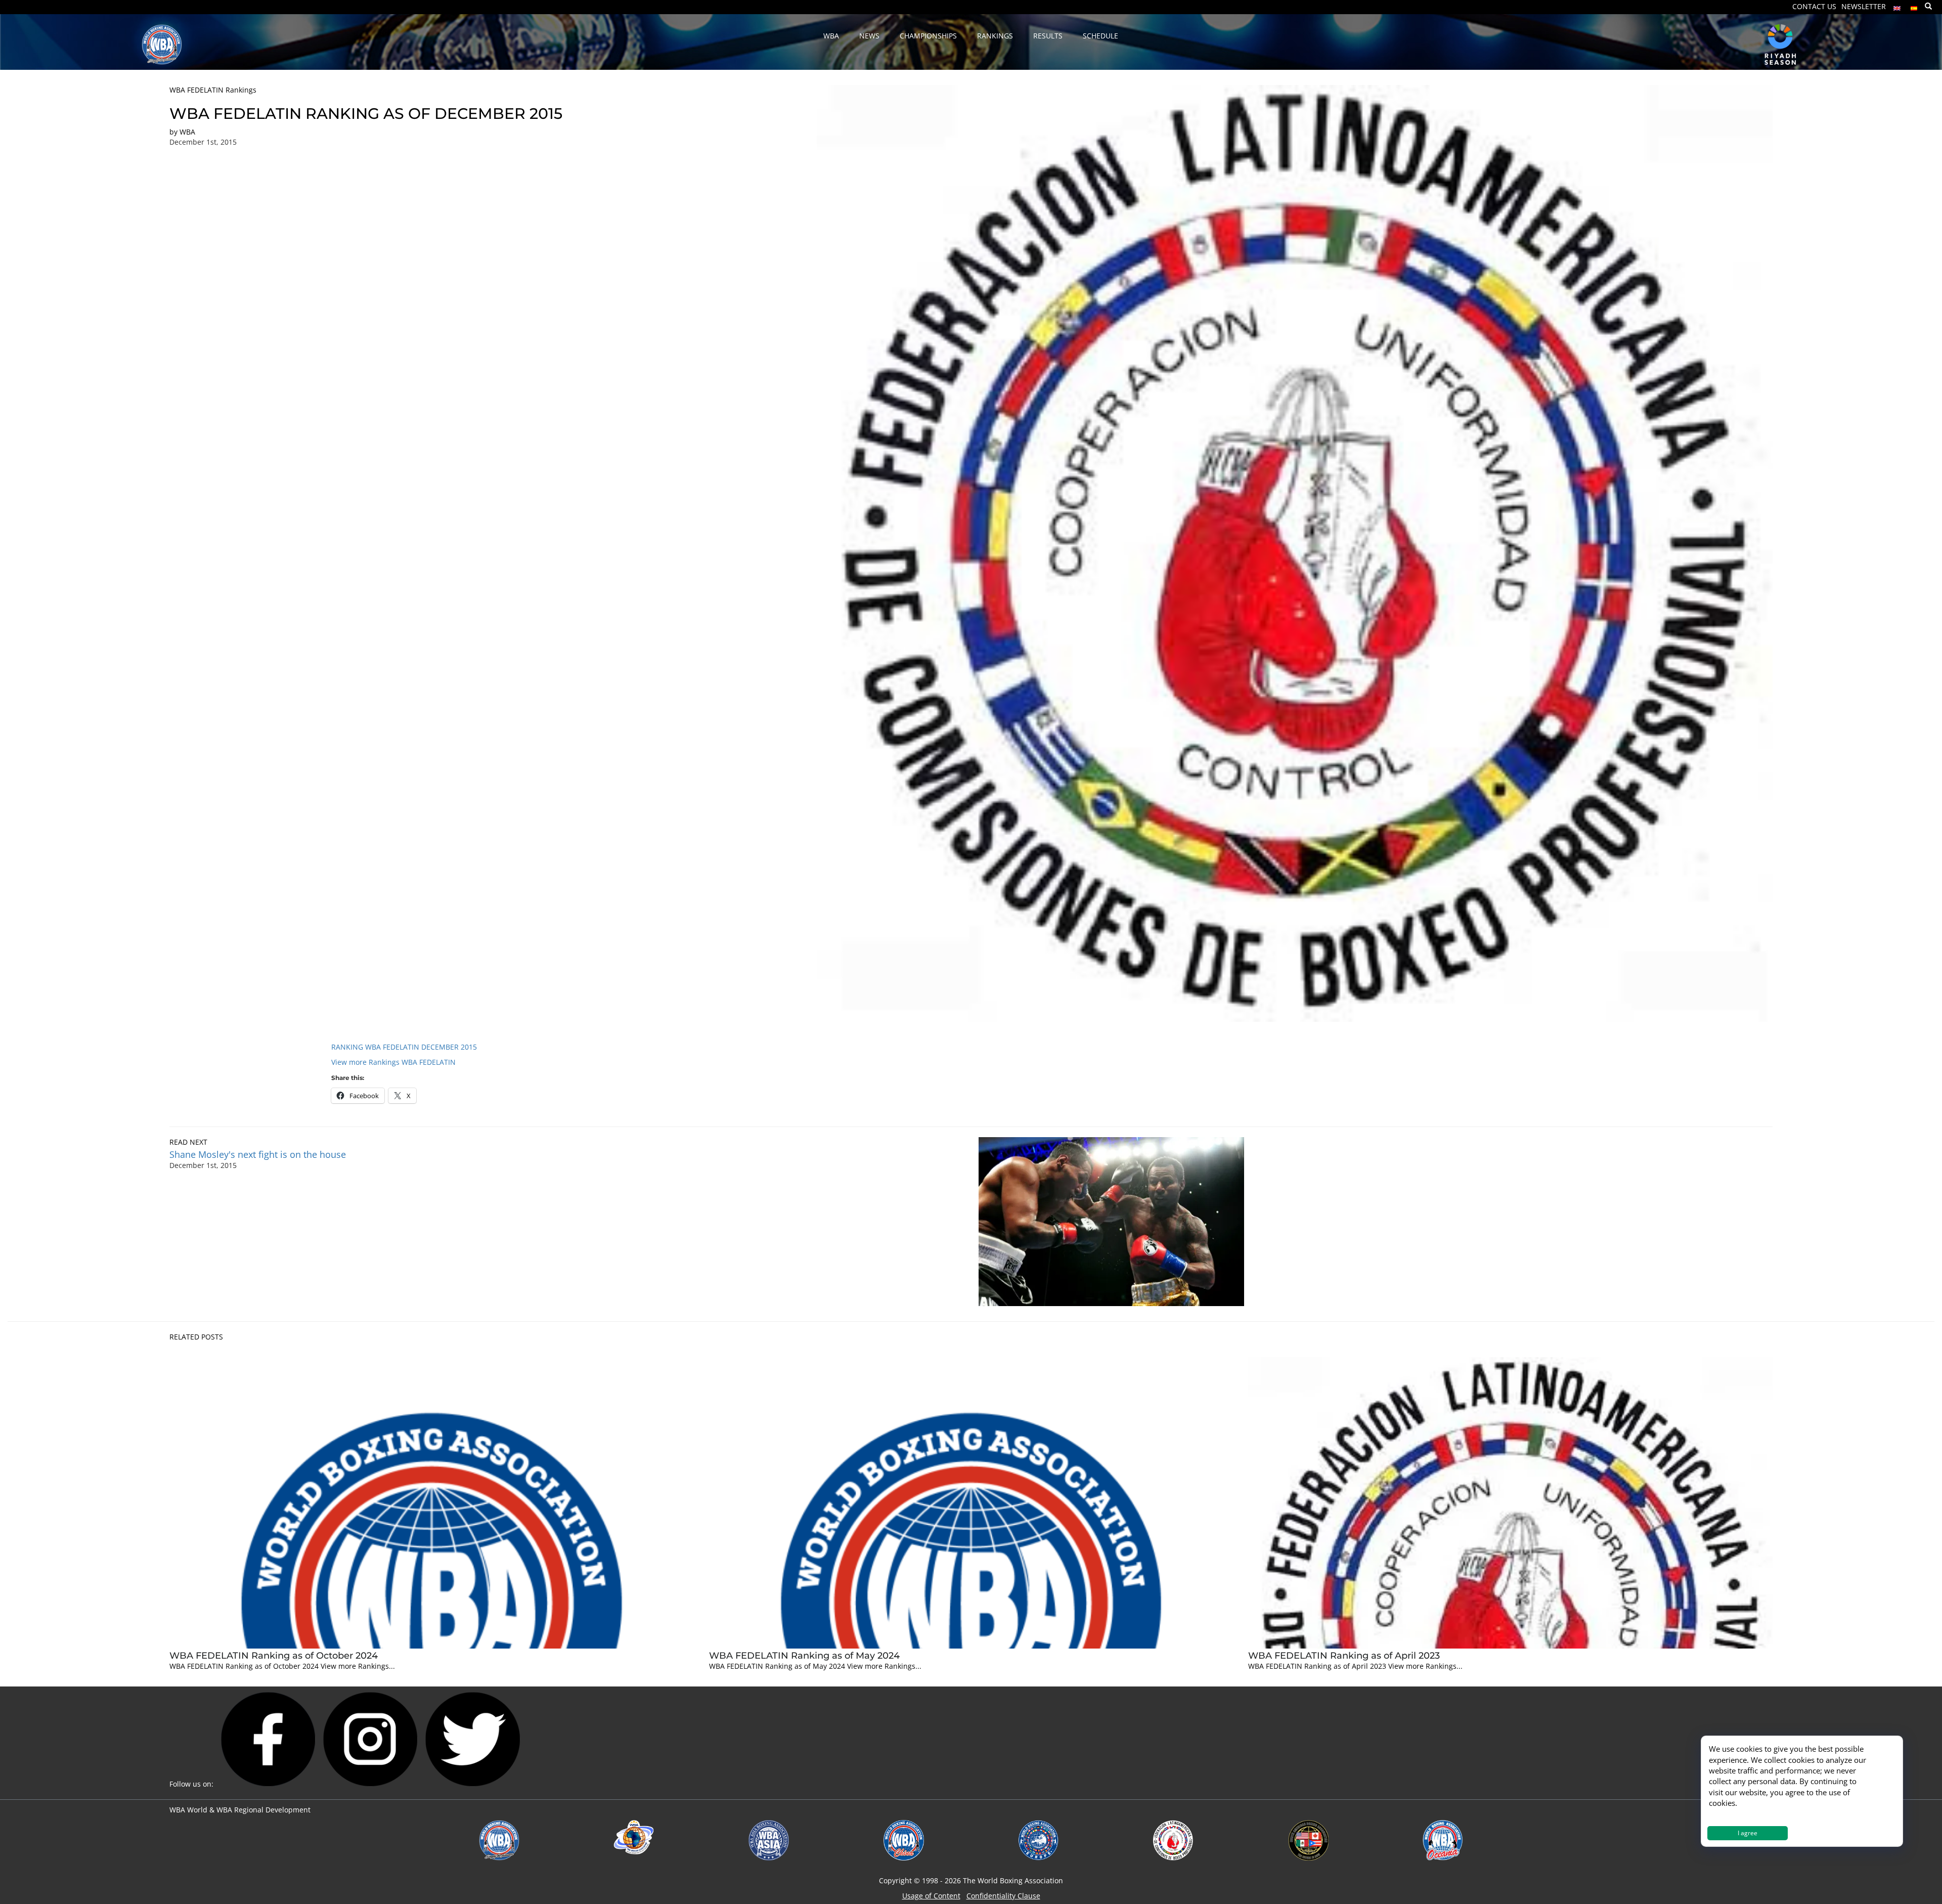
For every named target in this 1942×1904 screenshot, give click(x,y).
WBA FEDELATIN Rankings (213, 90)
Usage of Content (931, 1896)
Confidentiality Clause (1003, 1896)
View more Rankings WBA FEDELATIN (393, 1062)
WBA (187, 132)
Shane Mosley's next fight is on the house (258, 1154)
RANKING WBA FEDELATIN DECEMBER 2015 (404, 1047)
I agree (1748, 1833)
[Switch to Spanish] (1914, 6)
